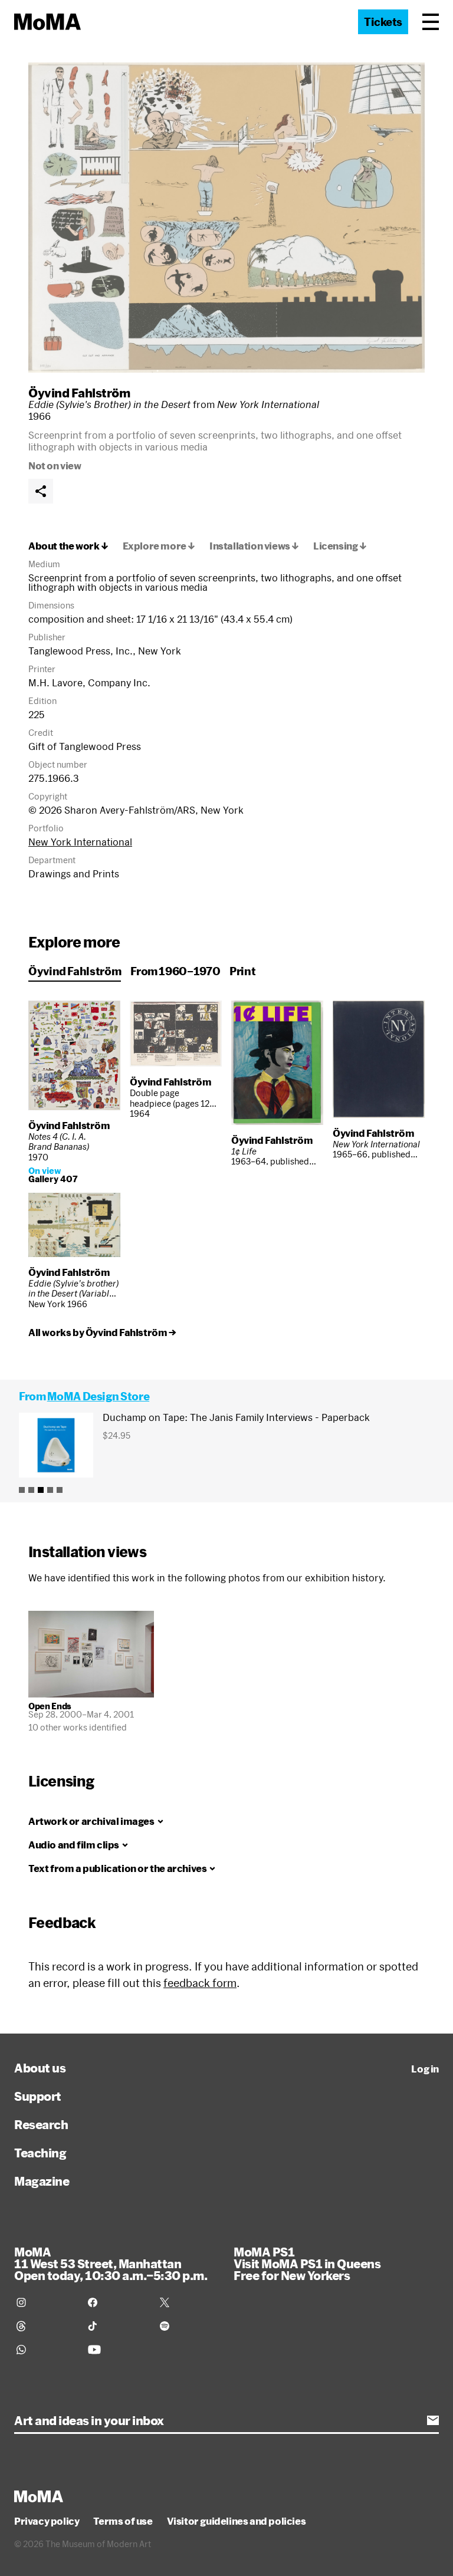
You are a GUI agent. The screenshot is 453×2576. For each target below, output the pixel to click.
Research (41, 2124)
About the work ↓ (68, 546)
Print (242, 971)
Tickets (383, 22)
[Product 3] (41, 1490)
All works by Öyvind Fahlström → (102, 1333)
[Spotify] (188, 2326)
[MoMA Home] (47, 22)
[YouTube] (116, 2350)
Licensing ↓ (340, 546)
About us (40, 2068)
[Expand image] (226, 218)
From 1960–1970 (175, 971)
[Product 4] (50, 1490)
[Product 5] (60, 1490)
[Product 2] (31, 1490)
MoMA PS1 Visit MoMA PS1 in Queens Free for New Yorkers (307, 2264)
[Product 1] (22, 1490)
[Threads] (45, 2326)
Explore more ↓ (159, 546)
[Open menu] (431, 22)
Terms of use (123, 2521)
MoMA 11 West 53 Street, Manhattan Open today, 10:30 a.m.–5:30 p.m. (111, 2264)
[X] (188, 2302)
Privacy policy (47, 2521)
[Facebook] (116, 2302)
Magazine (42, 2181)
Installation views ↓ (254, 546)
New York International (80, 842)
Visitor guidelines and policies (237, 2521)
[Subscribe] (433, 2420)
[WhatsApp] (45, 2350)
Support (38, 2096)
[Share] (41, 491)
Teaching (40, 2153)
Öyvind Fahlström (79, 393)
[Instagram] (45, 2302)
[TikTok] (116, 2326)
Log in (425, 2069)
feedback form (200, 1983)
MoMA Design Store (98, 1396)
